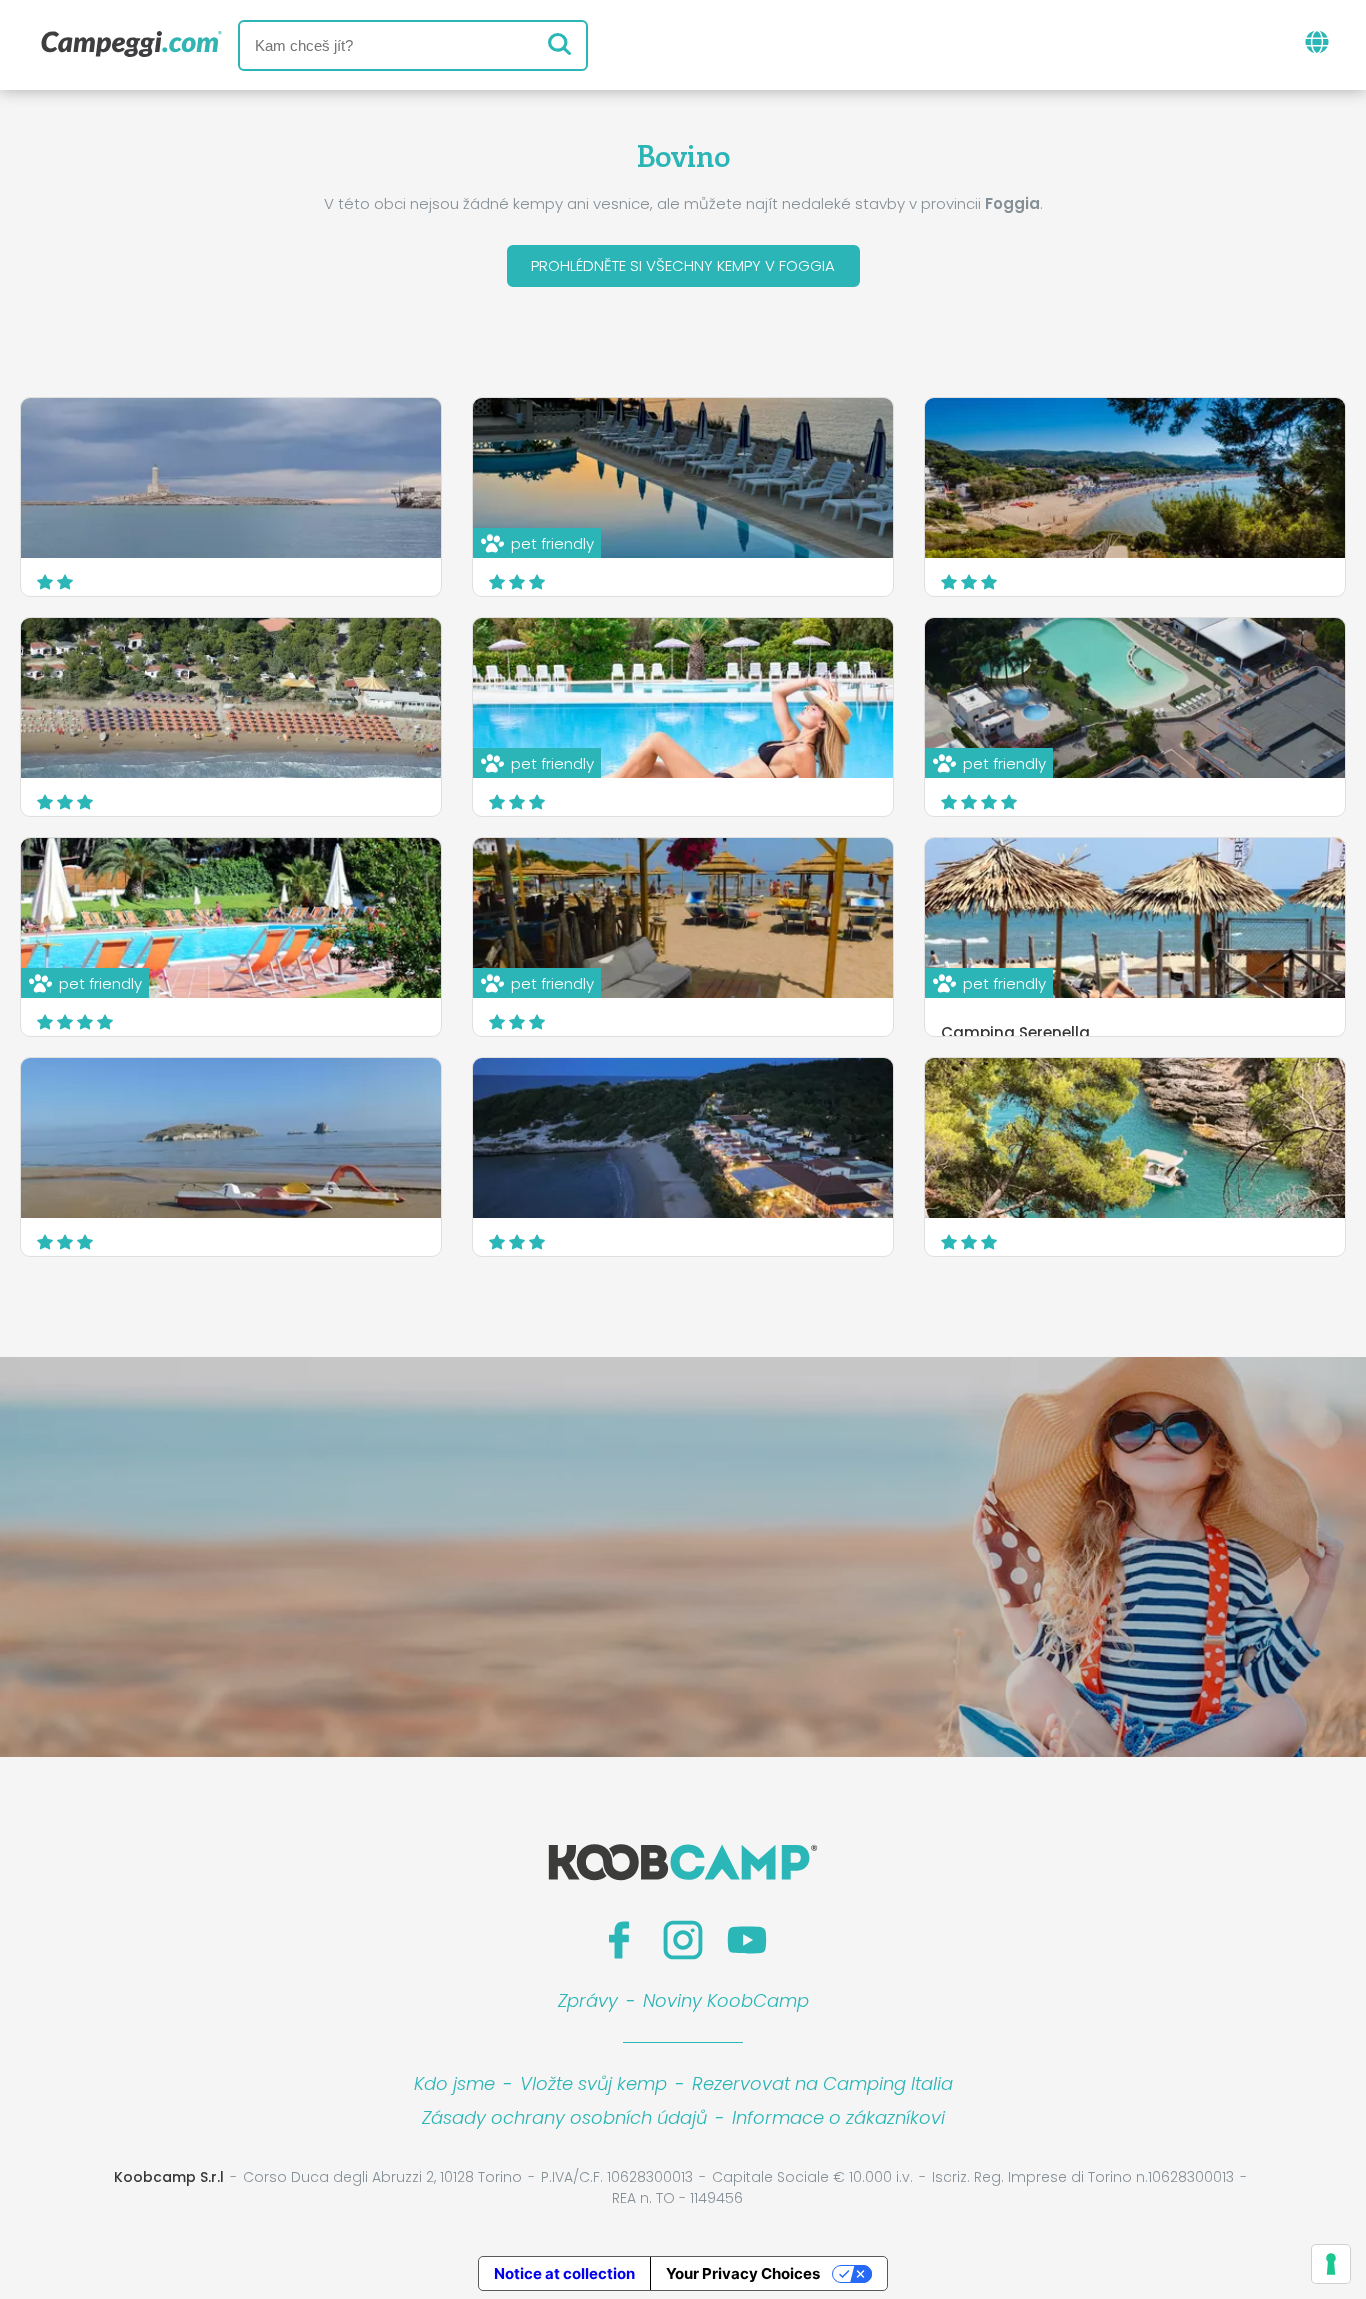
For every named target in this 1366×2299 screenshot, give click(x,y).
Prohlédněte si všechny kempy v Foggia (683, 265)
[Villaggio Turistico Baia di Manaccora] (1135, 478)
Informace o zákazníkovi (838, 2117)
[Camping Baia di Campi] (1135, 1138)
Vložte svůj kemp (593, 2083)
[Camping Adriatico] (231, 478)
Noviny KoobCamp (726, 2000)
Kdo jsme (454, 2083)
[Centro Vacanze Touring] (231, 1138)
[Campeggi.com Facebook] (619, 1940)
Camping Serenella (1015, 1032)
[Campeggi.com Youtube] (747, 1940)
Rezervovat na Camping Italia (822, 2083)
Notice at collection (564, 2273)
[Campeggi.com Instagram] (683, 1940)
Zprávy (588, 2000)
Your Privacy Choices (743, 2273)
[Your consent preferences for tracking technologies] (1331, 2264)
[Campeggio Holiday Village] (683, 1138)
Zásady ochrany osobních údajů (564, 2117)
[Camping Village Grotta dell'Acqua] (231, 698)
